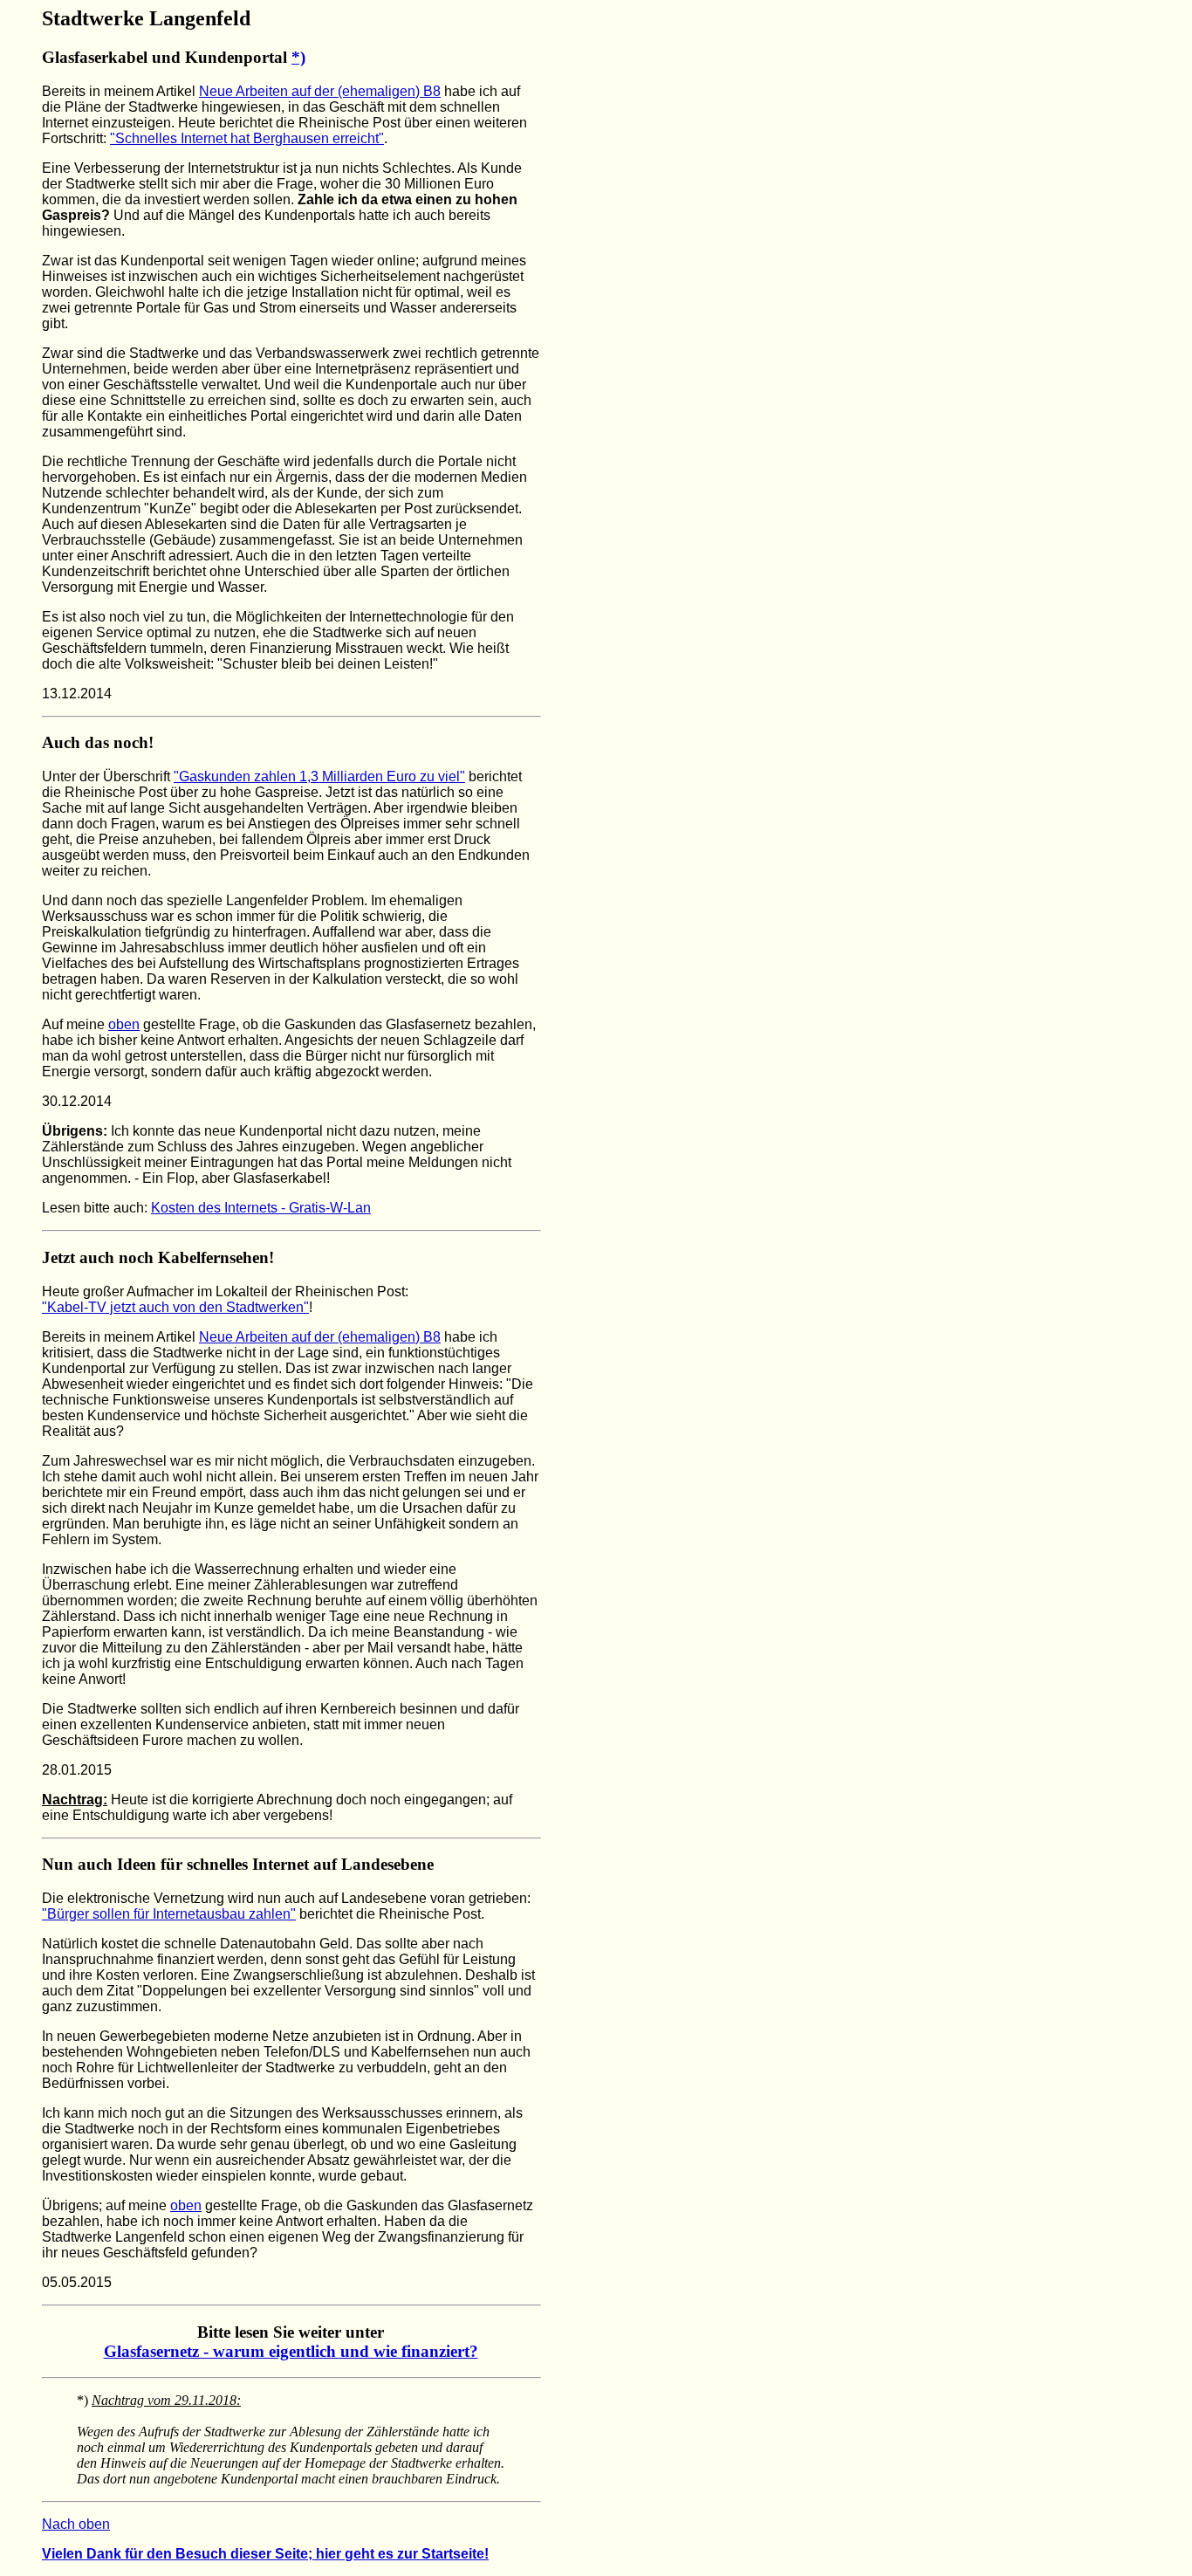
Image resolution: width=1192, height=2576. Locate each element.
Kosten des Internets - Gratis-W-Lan (261, 1208)
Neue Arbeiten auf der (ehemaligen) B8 (320, 91)
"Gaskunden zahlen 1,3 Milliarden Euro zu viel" (319, 776)
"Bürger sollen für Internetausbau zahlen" (169, 1914)
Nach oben (76, 2524)
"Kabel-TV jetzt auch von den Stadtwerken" (175, 1307)
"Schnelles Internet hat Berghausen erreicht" (247, 138)
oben (124, 1024)
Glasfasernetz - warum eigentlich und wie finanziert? (291, 2351)
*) (298, 57)
